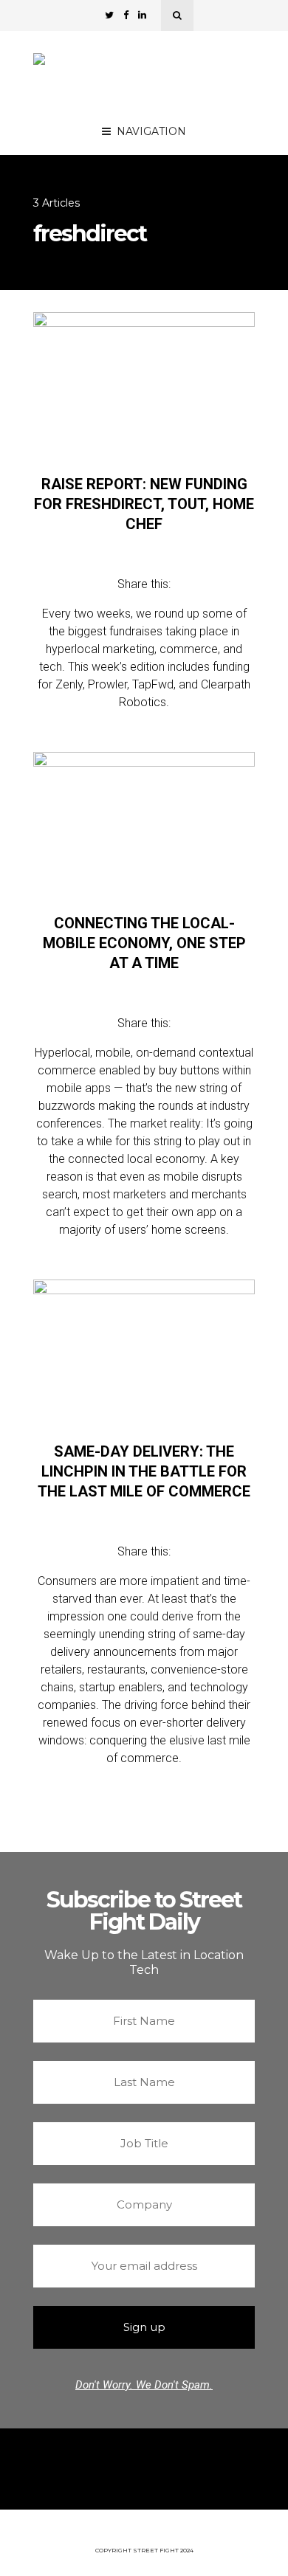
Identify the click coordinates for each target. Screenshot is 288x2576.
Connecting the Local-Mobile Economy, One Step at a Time (144, 943)
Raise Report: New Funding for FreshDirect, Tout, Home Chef (144, 504)
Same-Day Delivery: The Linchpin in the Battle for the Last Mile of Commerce (144, 1471)
